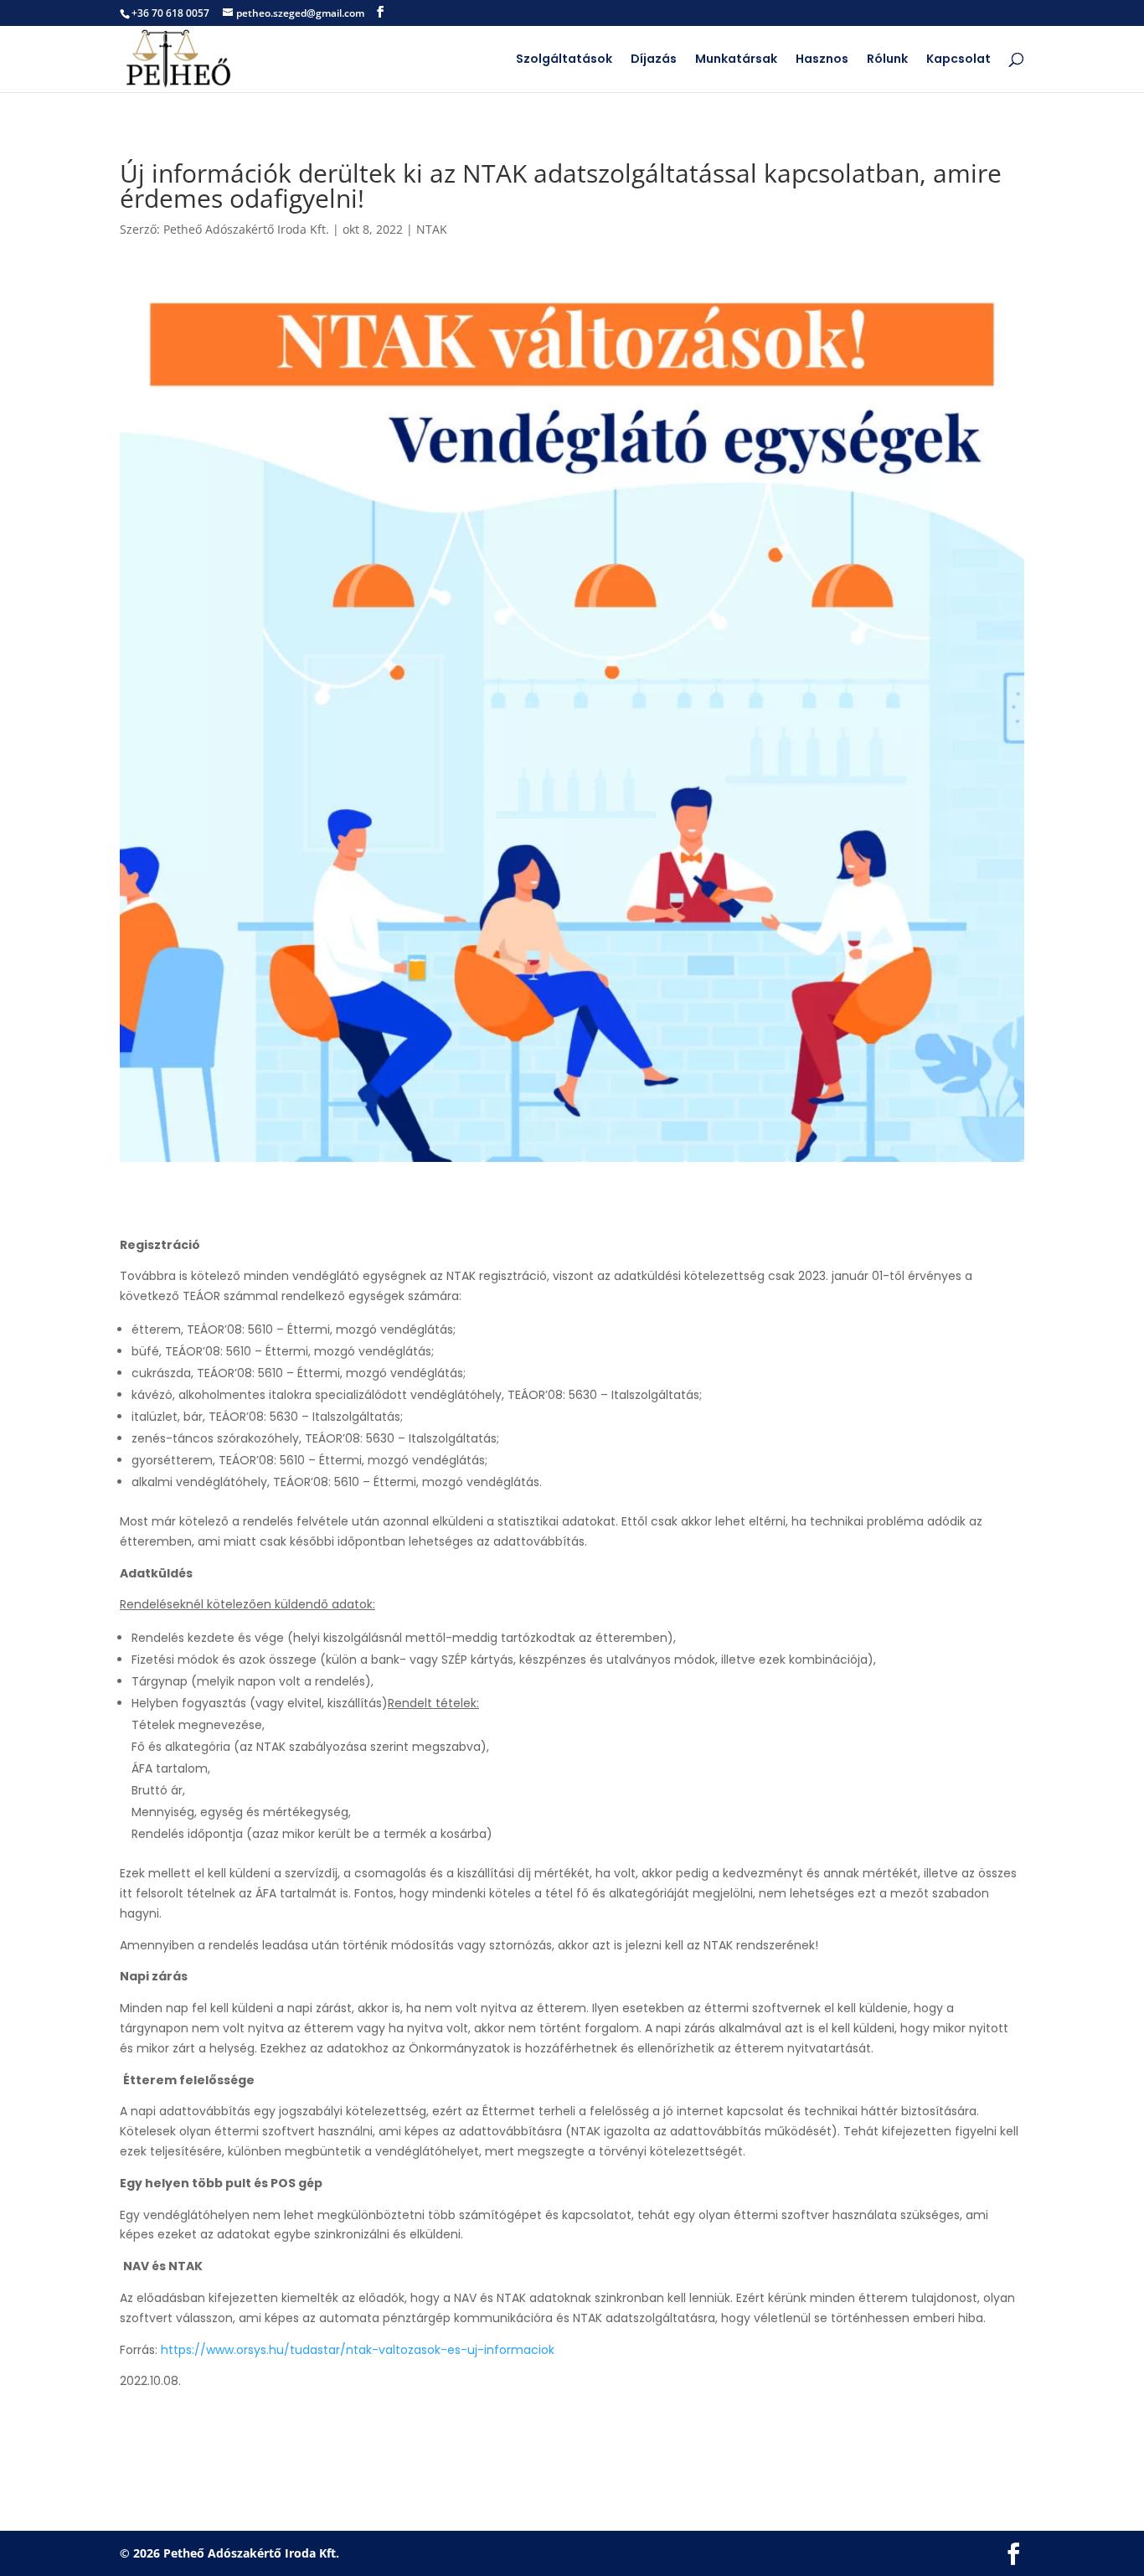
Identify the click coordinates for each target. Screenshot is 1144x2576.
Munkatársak (736, 60)
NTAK (432, 229)
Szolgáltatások (564, 60)
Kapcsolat (958, 60)
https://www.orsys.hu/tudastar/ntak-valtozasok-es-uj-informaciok (358, 2350)
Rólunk (887, 60)
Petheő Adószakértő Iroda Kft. (246, 229)
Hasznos (822, 60)
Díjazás (654, 60)
